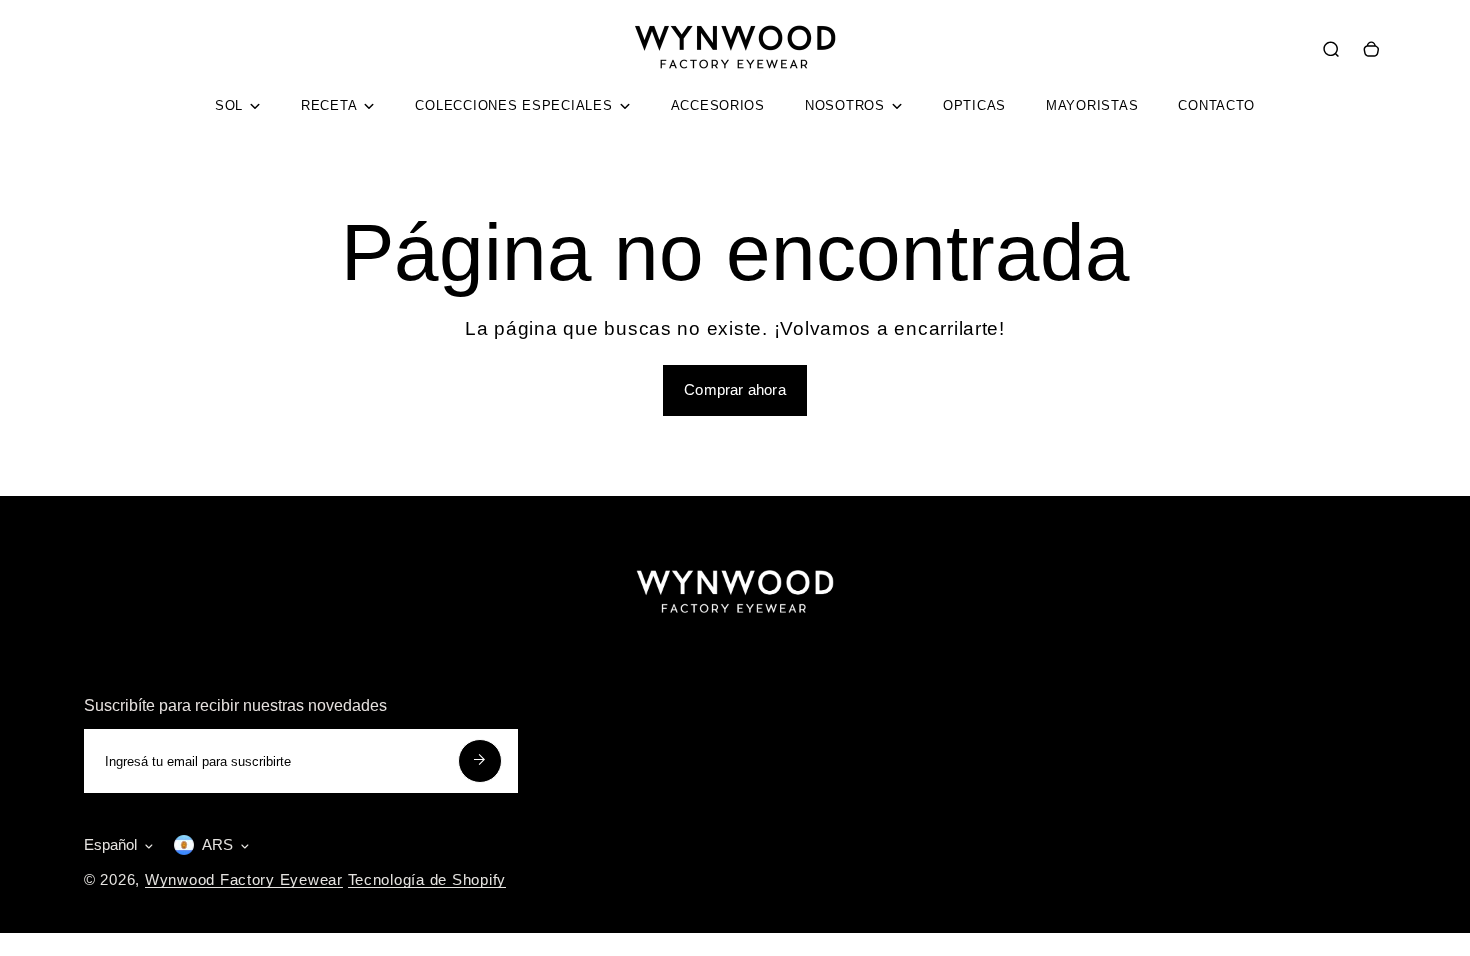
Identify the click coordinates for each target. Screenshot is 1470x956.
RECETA (329, 105)
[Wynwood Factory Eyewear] (735, 80)
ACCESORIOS (718, 105)
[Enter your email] (480, 761)
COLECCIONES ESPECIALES (513, 105)
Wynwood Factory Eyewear (244, 880)
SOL (229, 105)
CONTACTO (1216, 105)
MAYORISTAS (1092, 105)
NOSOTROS (845, 105)
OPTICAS (974, 105)
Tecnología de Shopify (427, 880)
